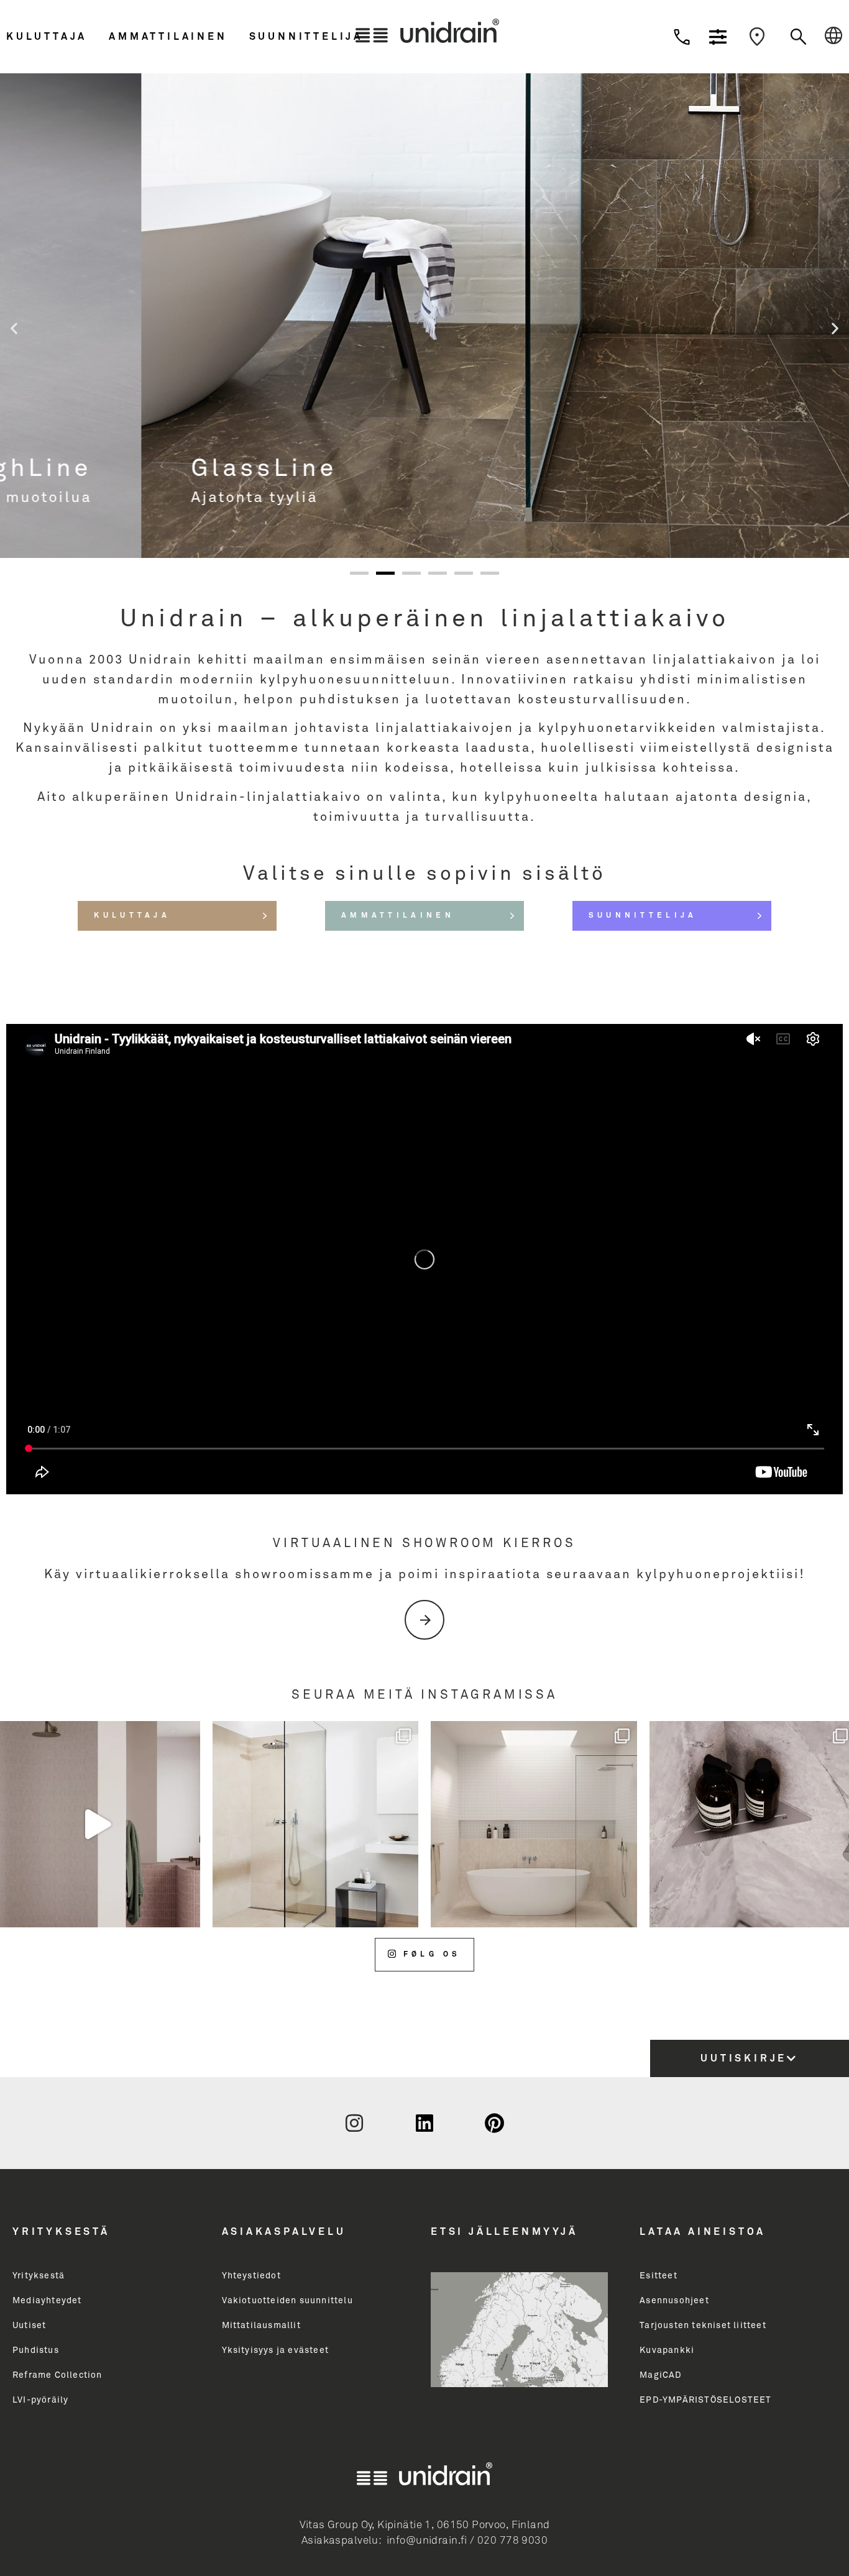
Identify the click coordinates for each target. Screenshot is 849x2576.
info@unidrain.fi (427, 2541)
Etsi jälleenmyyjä (504, 2232)
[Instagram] (355, 2123)
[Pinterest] (494, 2123)
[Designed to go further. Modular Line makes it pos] (534, 1824)
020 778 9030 (512, 2541)
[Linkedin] (424, 2123)
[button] (54, 37)
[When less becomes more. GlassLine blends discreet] (316, 1824)
